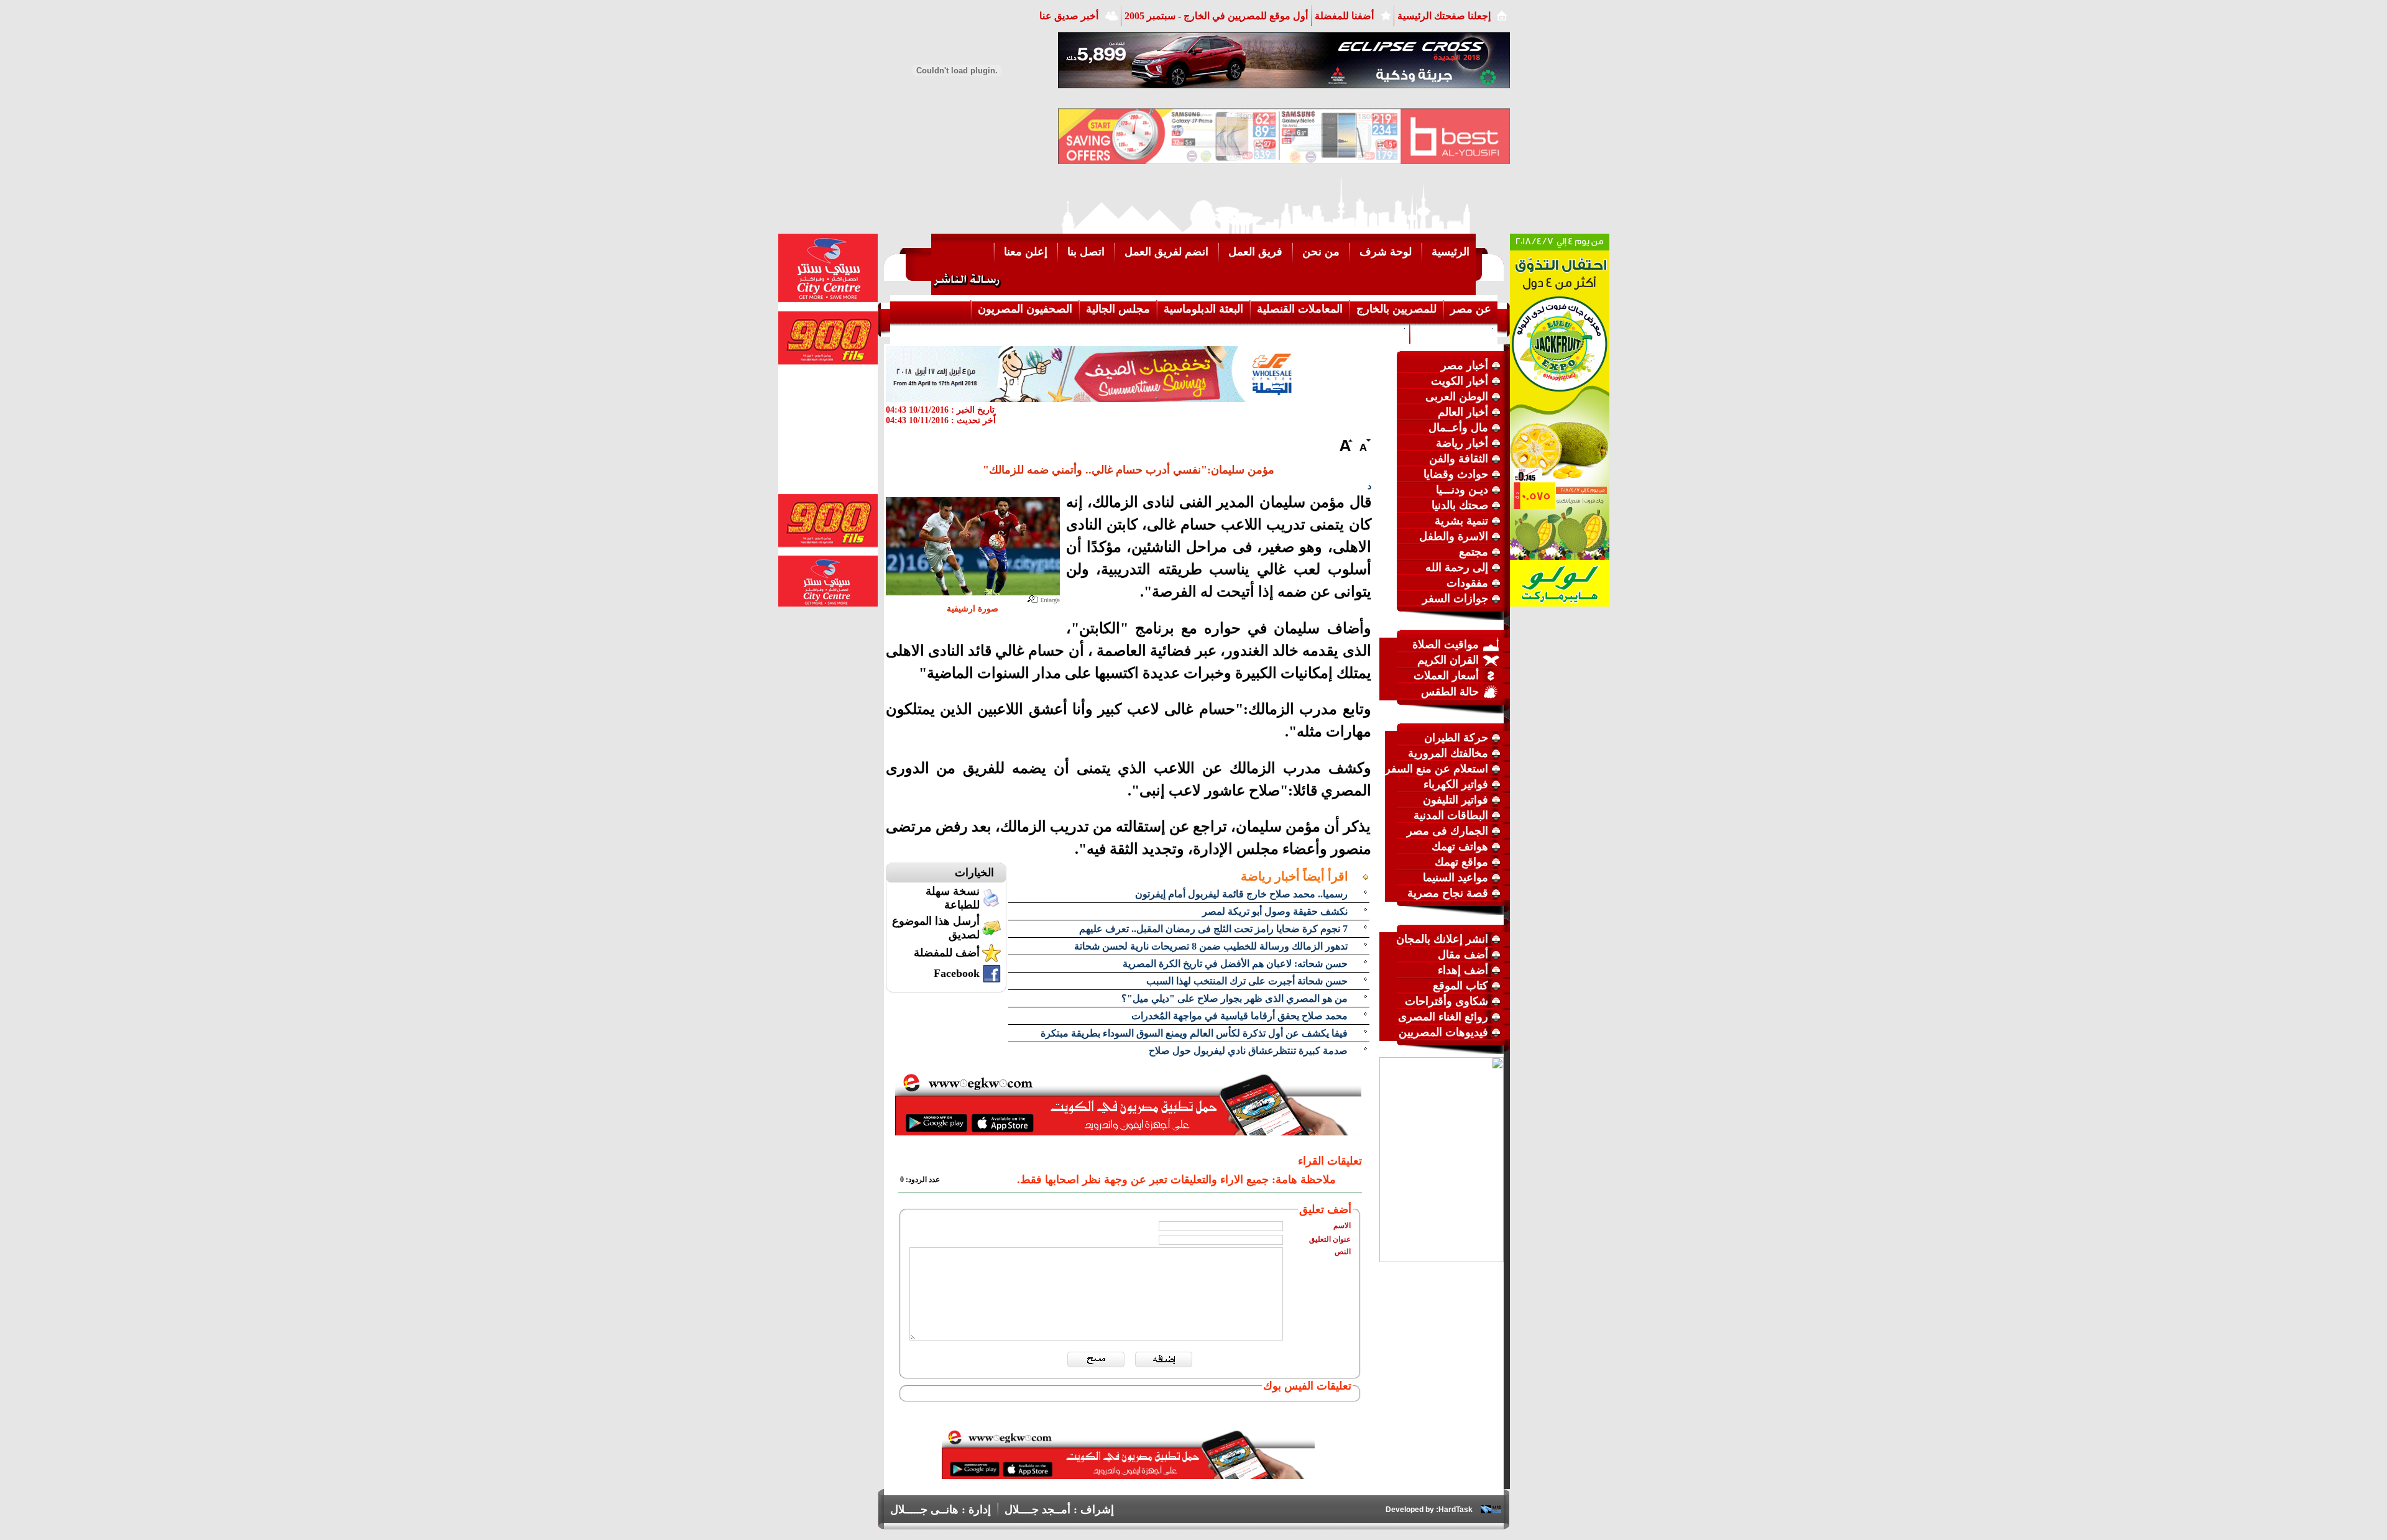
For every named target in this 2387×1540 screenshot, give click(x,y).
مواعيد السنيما (1456, 878)
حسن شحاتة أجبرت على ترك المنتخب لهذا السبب (1247, 981)
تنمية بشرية (1461, 521)
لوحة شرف (1386, 252)
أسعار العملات (1446, 676)
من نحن (1321, 252)
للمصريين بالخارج (1396, 309)
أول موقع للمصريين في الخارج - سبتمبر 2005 (1216, 16)
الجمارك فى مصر (1447, 831)
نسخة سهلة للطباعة (953, 898)
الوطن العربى (1457, 396)
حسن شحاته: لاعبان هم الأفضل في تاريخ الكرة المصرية (1235, 964)
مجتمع (1474, 552)
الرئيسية (1451, 252)
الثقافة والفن (1459, 459)
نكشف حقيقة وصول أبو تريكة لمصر (1275, 911)
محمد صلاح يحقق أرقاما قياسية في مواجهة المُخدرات (1239, 1016)
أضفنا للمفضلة (1344, 16)
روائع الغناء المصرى (1443, 1017)
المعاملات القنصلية (1300, 309)
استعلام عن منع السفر (1437, 769)
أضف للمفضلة (947, 953)
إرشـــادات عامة (1454, 332)
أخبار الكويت (1460, 381)
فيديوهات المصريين (1443, 1032)
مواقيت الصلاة (1446, 644)
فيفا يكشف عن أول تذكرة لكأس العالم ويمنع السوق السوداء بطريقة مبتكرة (1194, 1033)
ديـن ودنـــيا (1462, 490)
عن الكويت (1377, 332)
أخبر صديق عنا (1069, 16)
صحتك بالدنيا (1460, 505)
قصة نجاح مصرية (1448, 893)
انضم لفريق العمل (1166, 252)
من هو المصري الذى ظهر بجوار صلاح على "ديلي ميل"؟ (1235, 998)
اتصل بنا (1086, 252)
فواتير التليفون (1456, 800)
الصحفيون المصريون (1025, 309)
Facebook (957, 973)
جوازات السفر (1455, 598)
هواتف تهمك (1460, 846)
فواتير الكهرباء (1456, 784)
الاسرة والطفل (1454, 536)
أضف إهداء (1463, 970)
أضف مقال (1463, 955)
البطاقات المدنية (1451, 815)
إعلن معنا (1026, 252)
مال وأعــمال (1458, 428)
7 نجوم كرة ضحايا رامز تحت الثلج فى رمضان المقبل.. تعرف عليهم (1213, 929)
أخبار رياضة (1462, 443)
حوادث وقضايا (1456, 474)
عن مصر (1471, 309)
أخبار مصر (1465, 365)
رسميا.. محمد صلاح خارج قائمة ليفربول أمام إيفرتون (1241, 894)
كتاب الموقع (1460, 986)
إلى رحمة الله (1457, 567)
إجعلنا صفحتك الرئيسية (1444, 16)
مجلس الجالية (1118, 309)
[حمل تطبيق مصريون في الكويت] (1128, 1475)
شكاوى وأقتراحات (1446, 1001)
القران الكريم (1448, 660)
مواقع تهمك (1461, 862)
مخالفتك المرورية (1448, 753)
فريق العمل (1255, 252)
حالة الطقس (1450, 692)
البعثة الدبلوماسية (1203, 309)
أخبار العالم (1463, 412)
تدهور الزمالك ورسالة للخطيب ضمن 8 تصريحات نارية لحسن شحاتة (1211, 946)
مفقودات (1467, 583)
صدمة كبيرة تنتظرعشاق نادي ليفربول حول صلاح (1248, 1051)
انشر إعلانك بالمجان (1442, 939)
